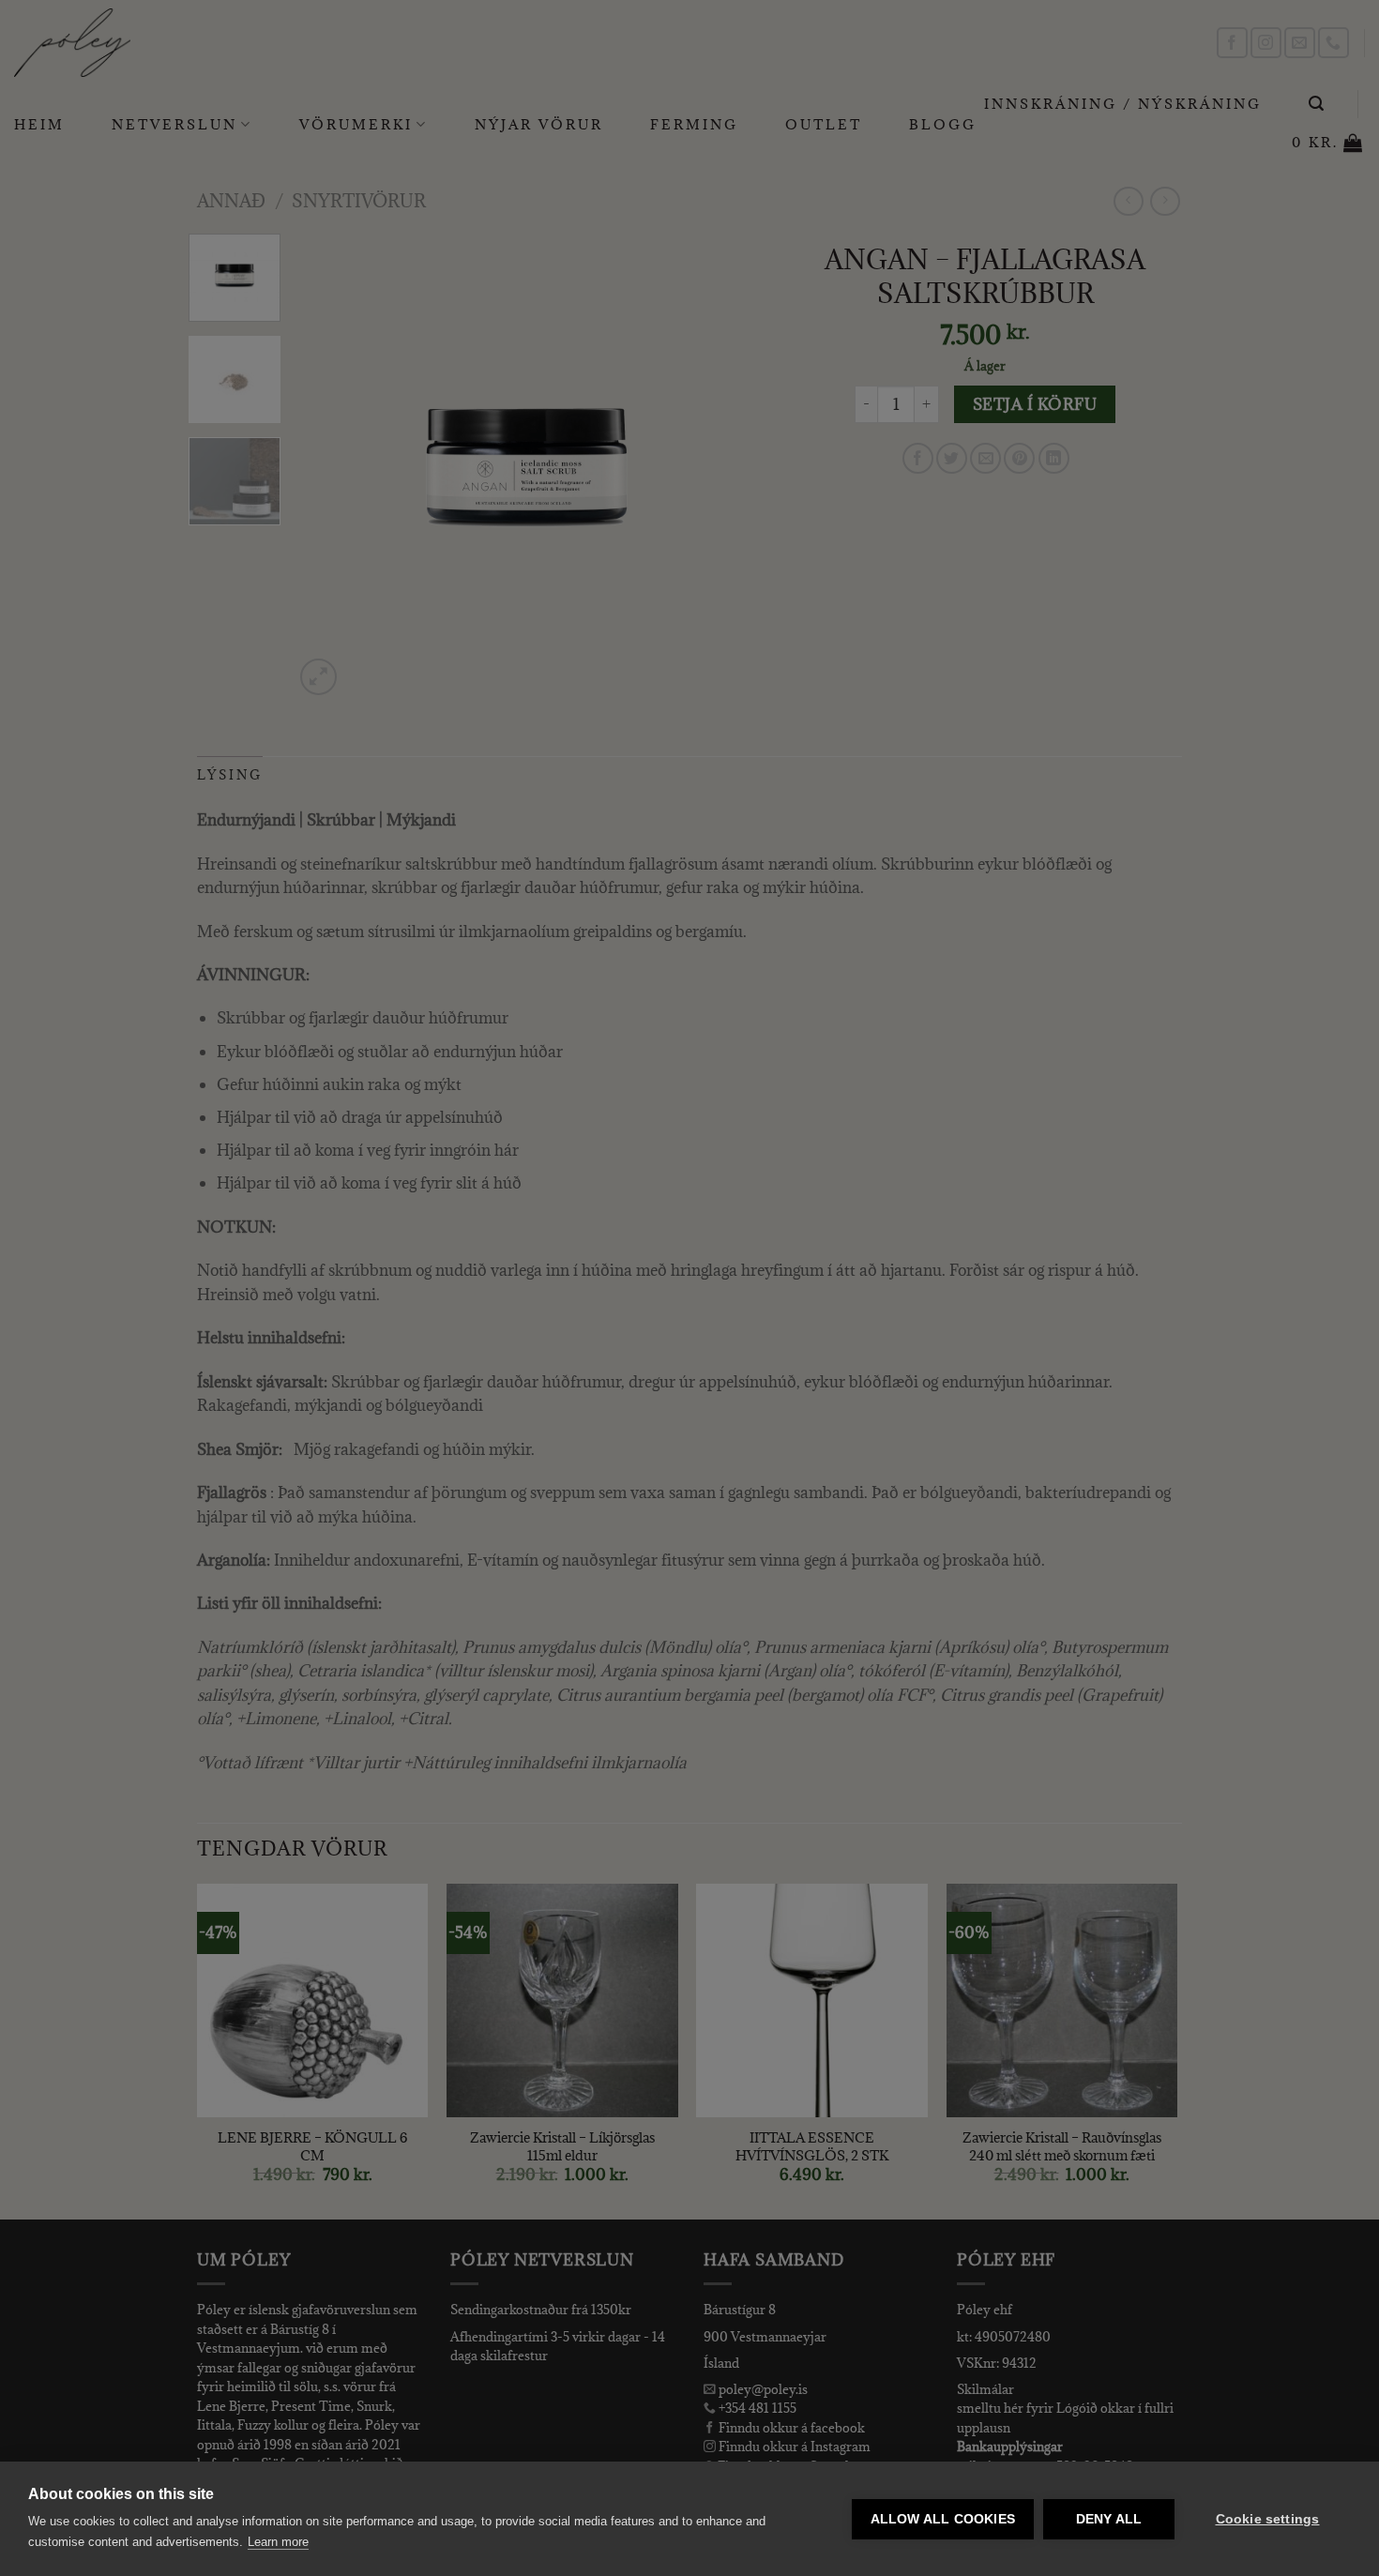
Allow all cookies (943, 2519)
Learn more (278, 2542)
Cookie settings (1268, 2519)
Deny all (1109, 2519)
